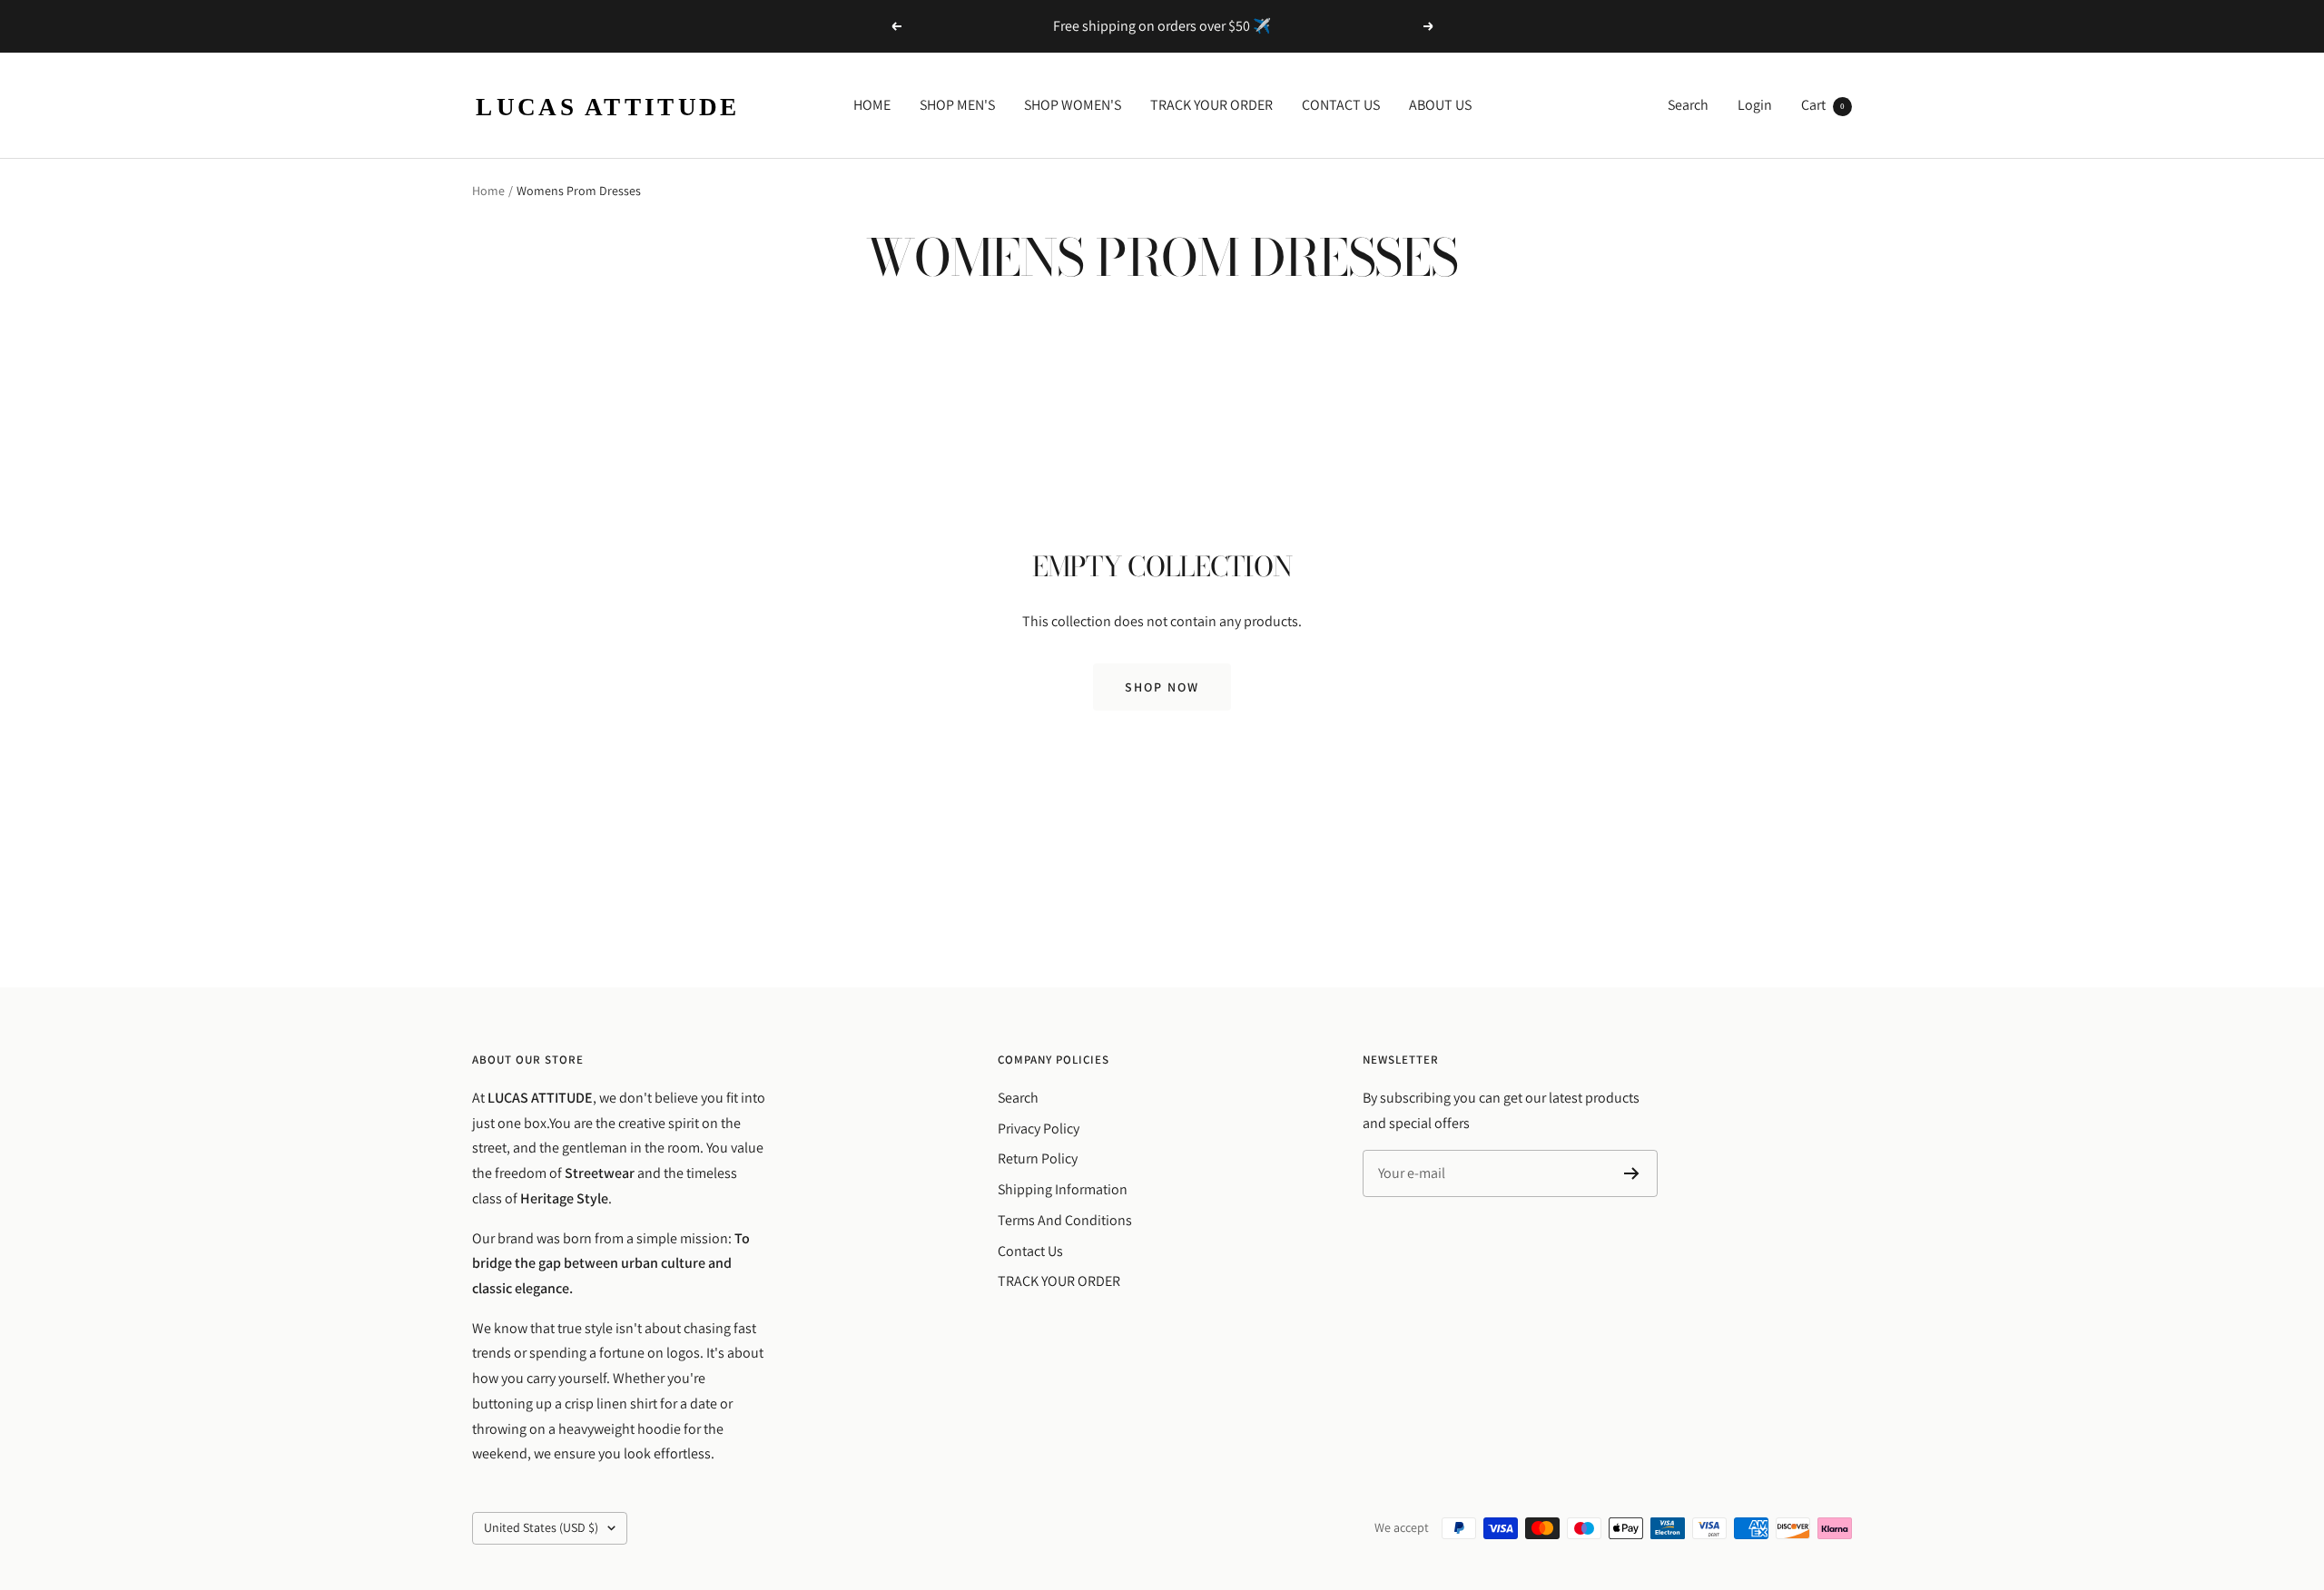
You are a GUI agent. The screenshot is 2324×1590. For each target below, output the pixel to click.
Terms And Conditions (1065, 1220)
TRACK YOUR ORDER (1211, 105)
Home (488, 191)
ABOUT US (1440, 105)
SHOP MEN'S (957, 105)
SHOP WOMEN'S (1073, 105)
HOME (872, 105)
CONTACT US (1341, 105)
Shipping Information (1063, 1189)
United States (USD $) (541, 1527)
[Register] (1632, 1173)
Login (1755, 105)
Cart (1823, 105)
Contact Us (1030, 1251)
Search (1688, 105)
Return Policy (1038, 1158)
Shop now (1162, 687)
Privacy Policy (1039, 1129)
